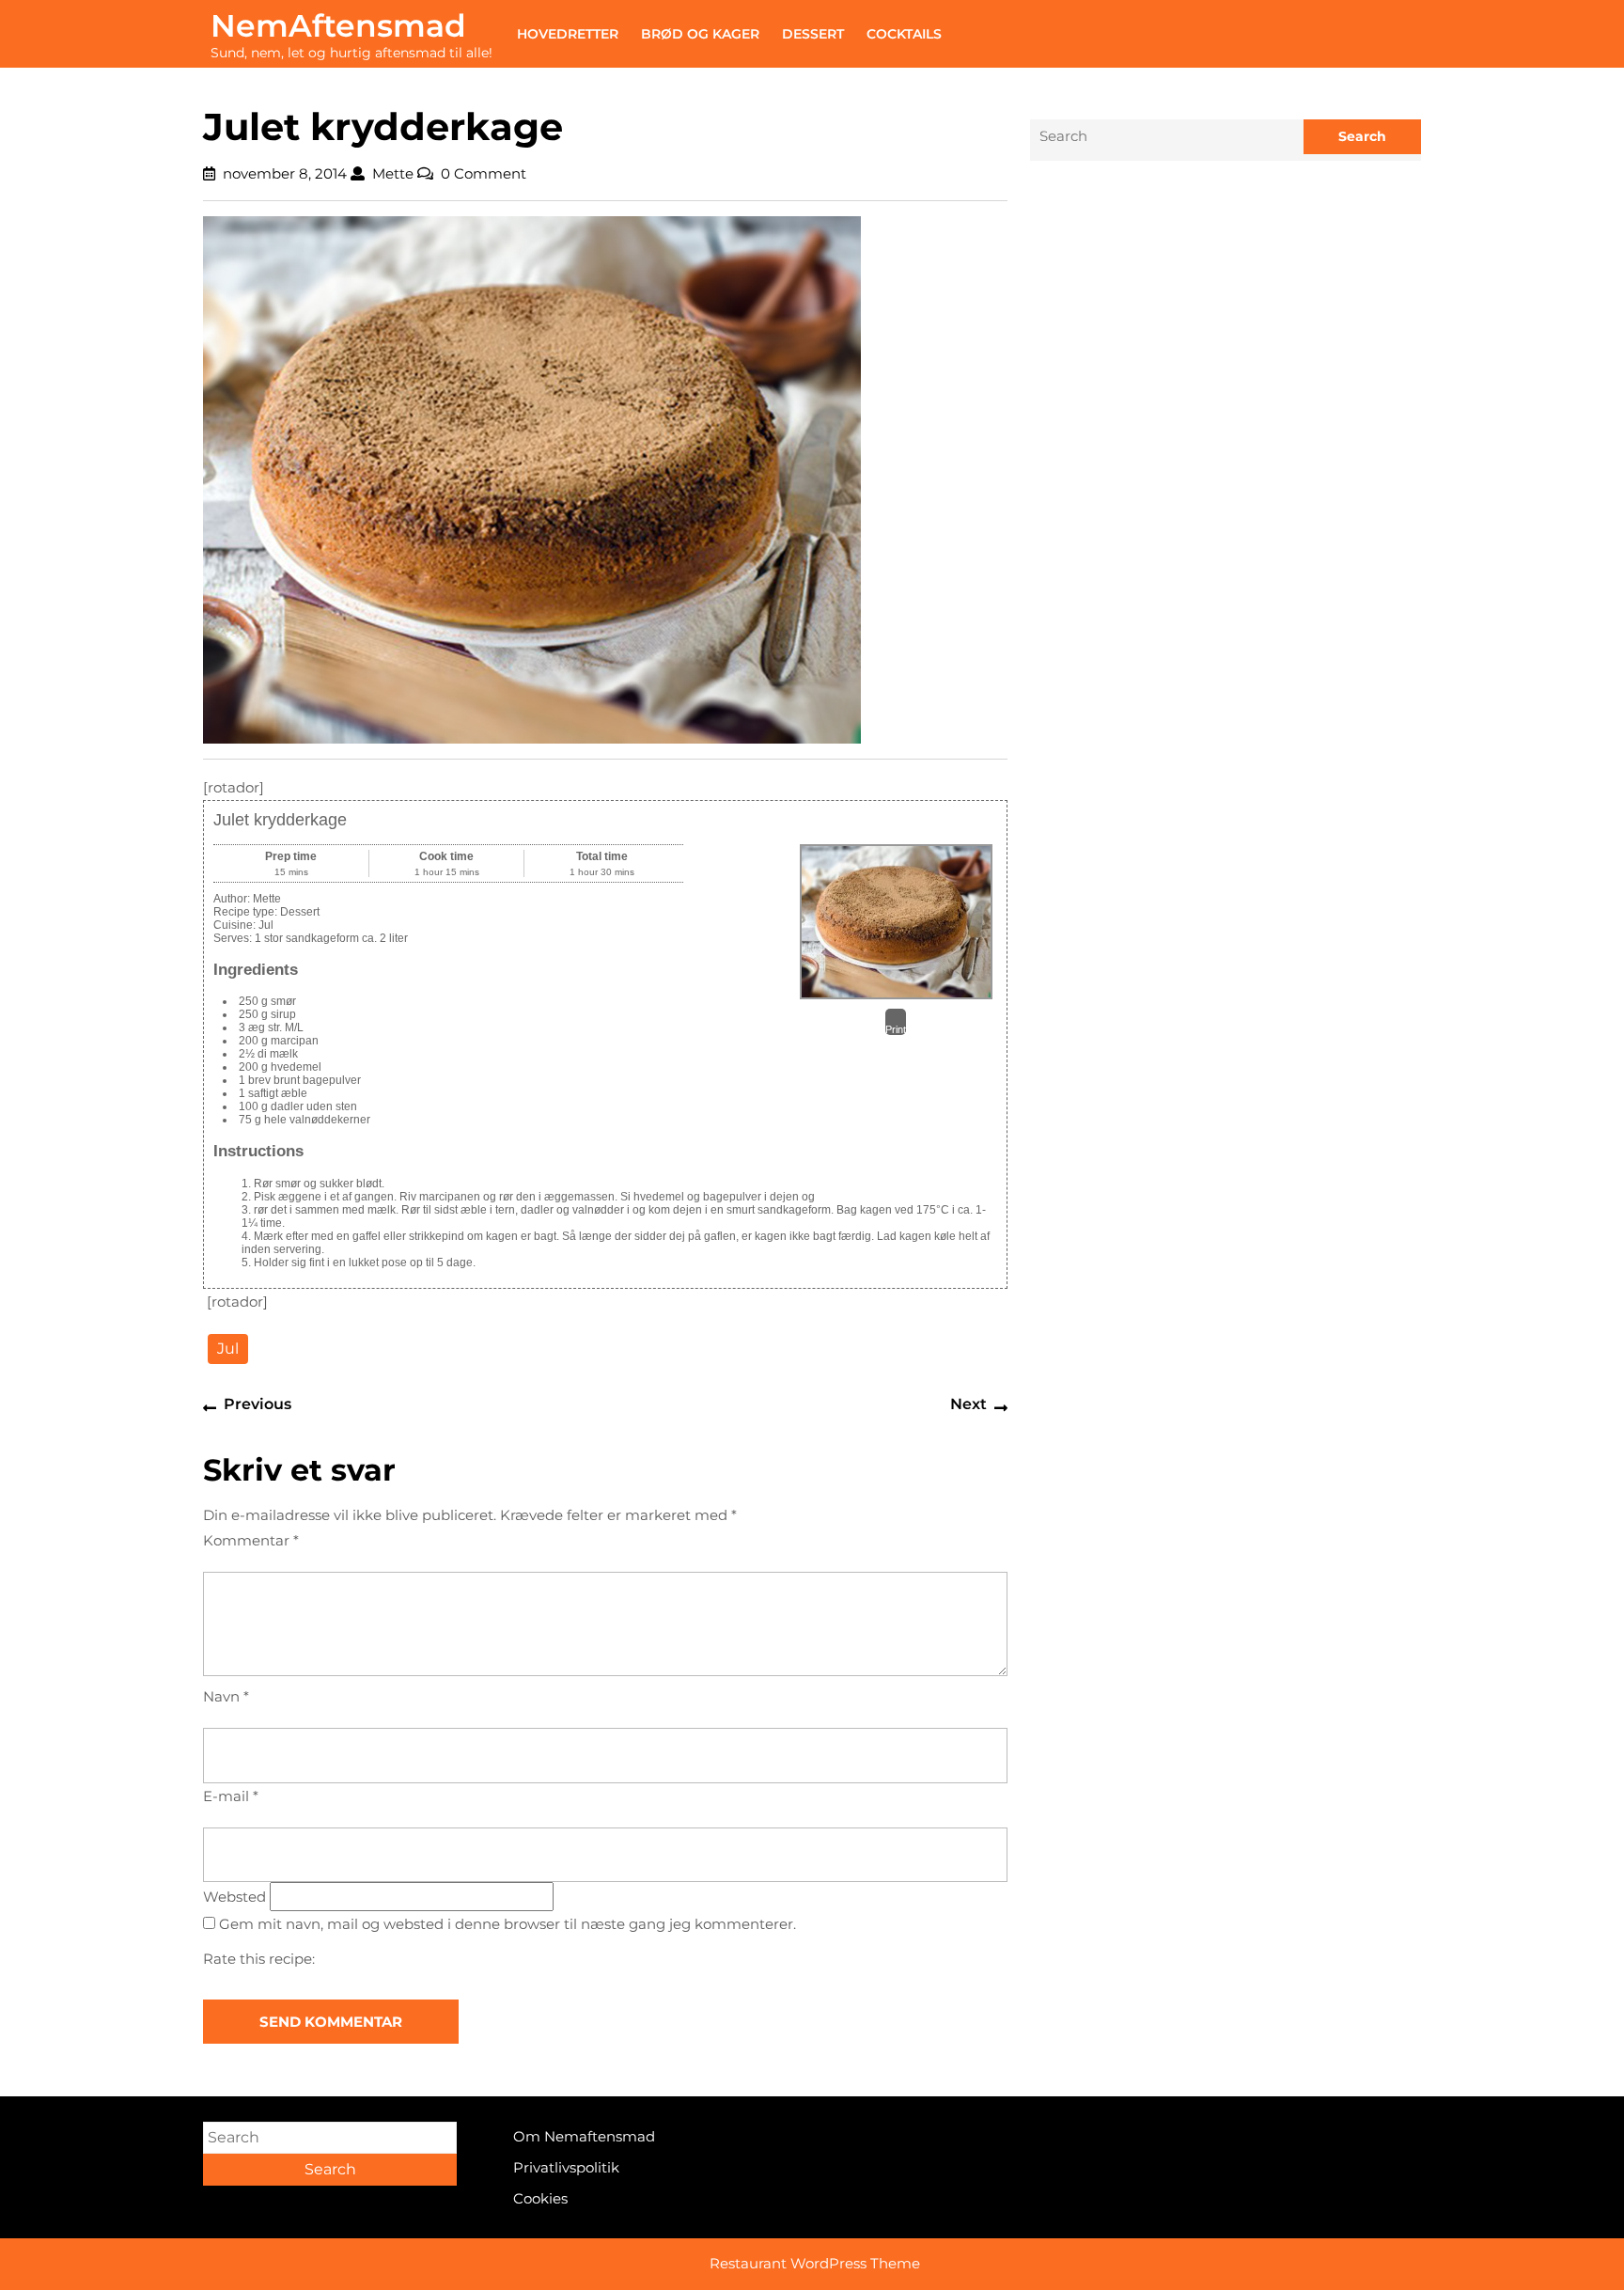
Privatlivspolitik (566, 2167)
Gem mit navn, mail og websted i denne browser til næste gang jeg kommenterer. (507, 1924)
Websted (234, 1897)
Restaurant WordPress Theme (815, 2263)
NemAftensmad (338, 25)
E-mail (231, 1796)
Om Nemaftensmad (584, 2136)
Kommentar (251, 1540)
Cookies (540, 2198)
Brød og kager (700, 34)
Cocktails (904, 34)
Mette (393, 173)
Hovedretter (568, 34)
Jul (228, 1349)
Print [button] (896, 1029)
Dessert (813, 34)
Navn (226, 1696)
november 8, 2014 (285, 173)
